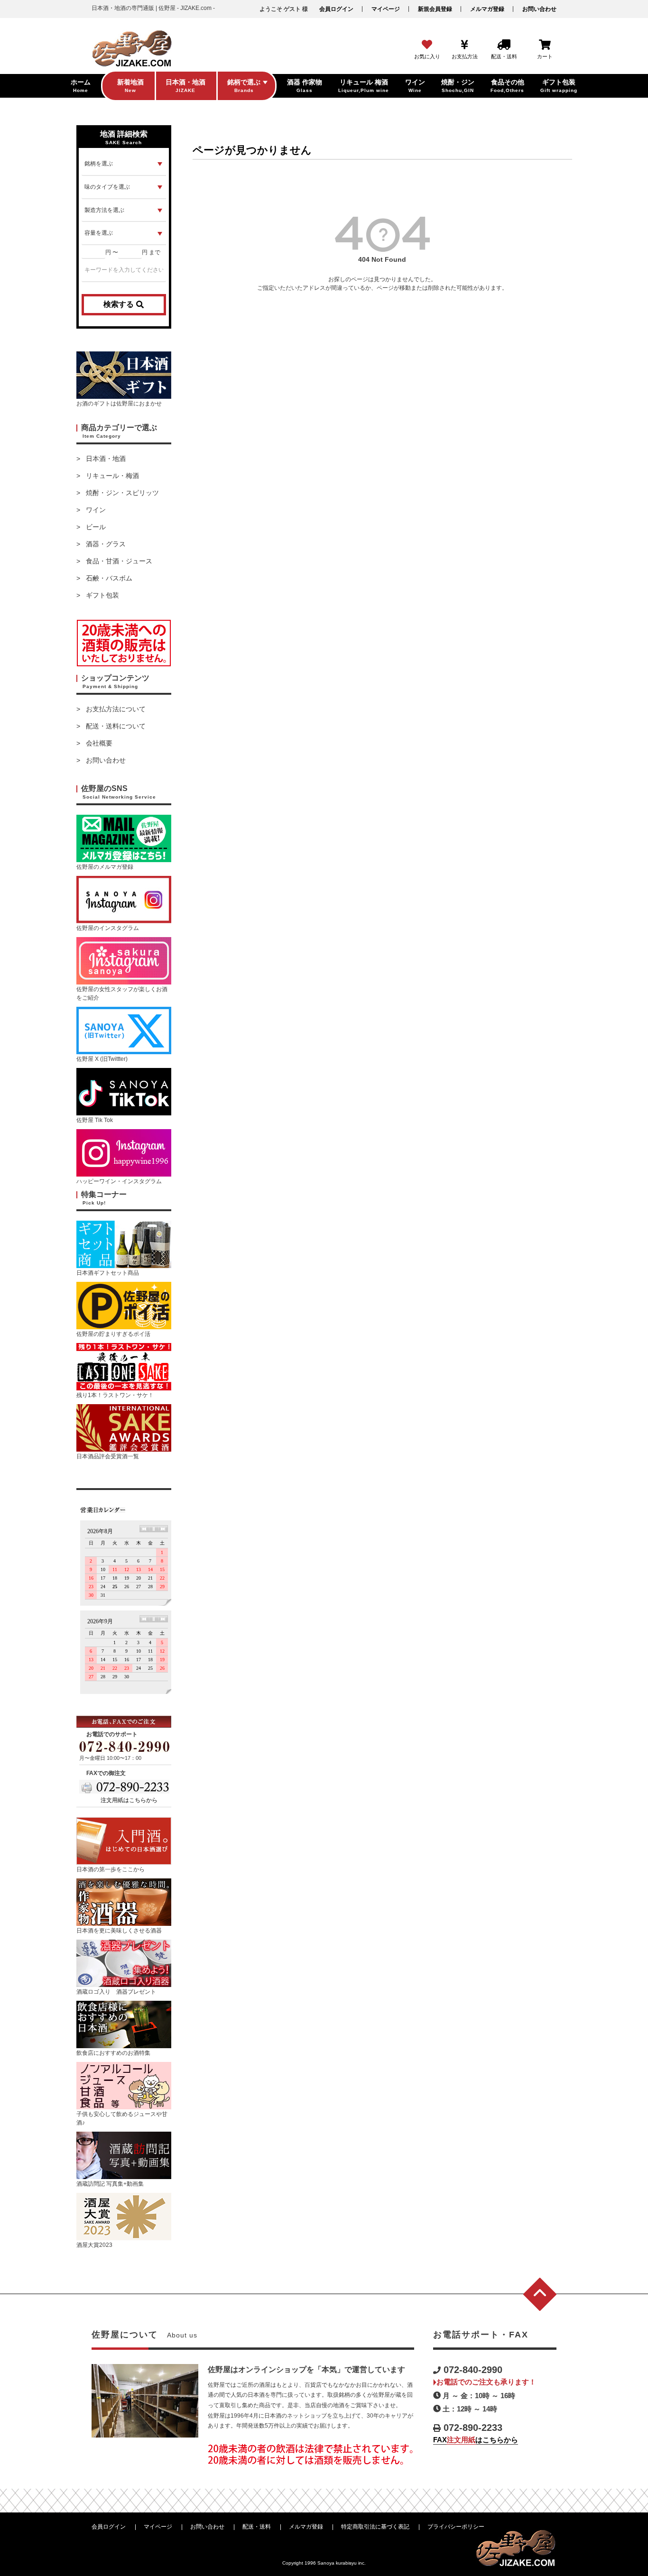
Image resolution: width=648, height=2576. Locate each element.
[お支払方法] (465, 45)
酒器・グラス (106, 544)
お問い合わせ (539, 9)
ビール (96, 527)
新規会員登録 (435, 9)
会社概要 (99, 743)
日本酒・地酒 (106, 459)
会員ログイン (336, 9)
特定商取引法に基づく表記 (375, 2527)
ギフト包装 (102, 595)
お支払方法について (116, 709)
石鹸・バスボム (109, 578)
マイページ (386, 9)
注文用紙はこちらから (129, 1800)
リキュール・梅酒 (112, 476)
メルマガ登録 (487, 9)
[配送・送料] (504, 45)
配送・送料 (257, 2527)
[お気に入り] (427, 45)
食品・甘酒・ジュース (119, 561)
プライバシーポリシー (456, 2527)
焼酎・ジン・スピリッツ (122, 493)
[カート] (545, 45)
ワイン (96, 510)
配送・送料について (116, 726)
